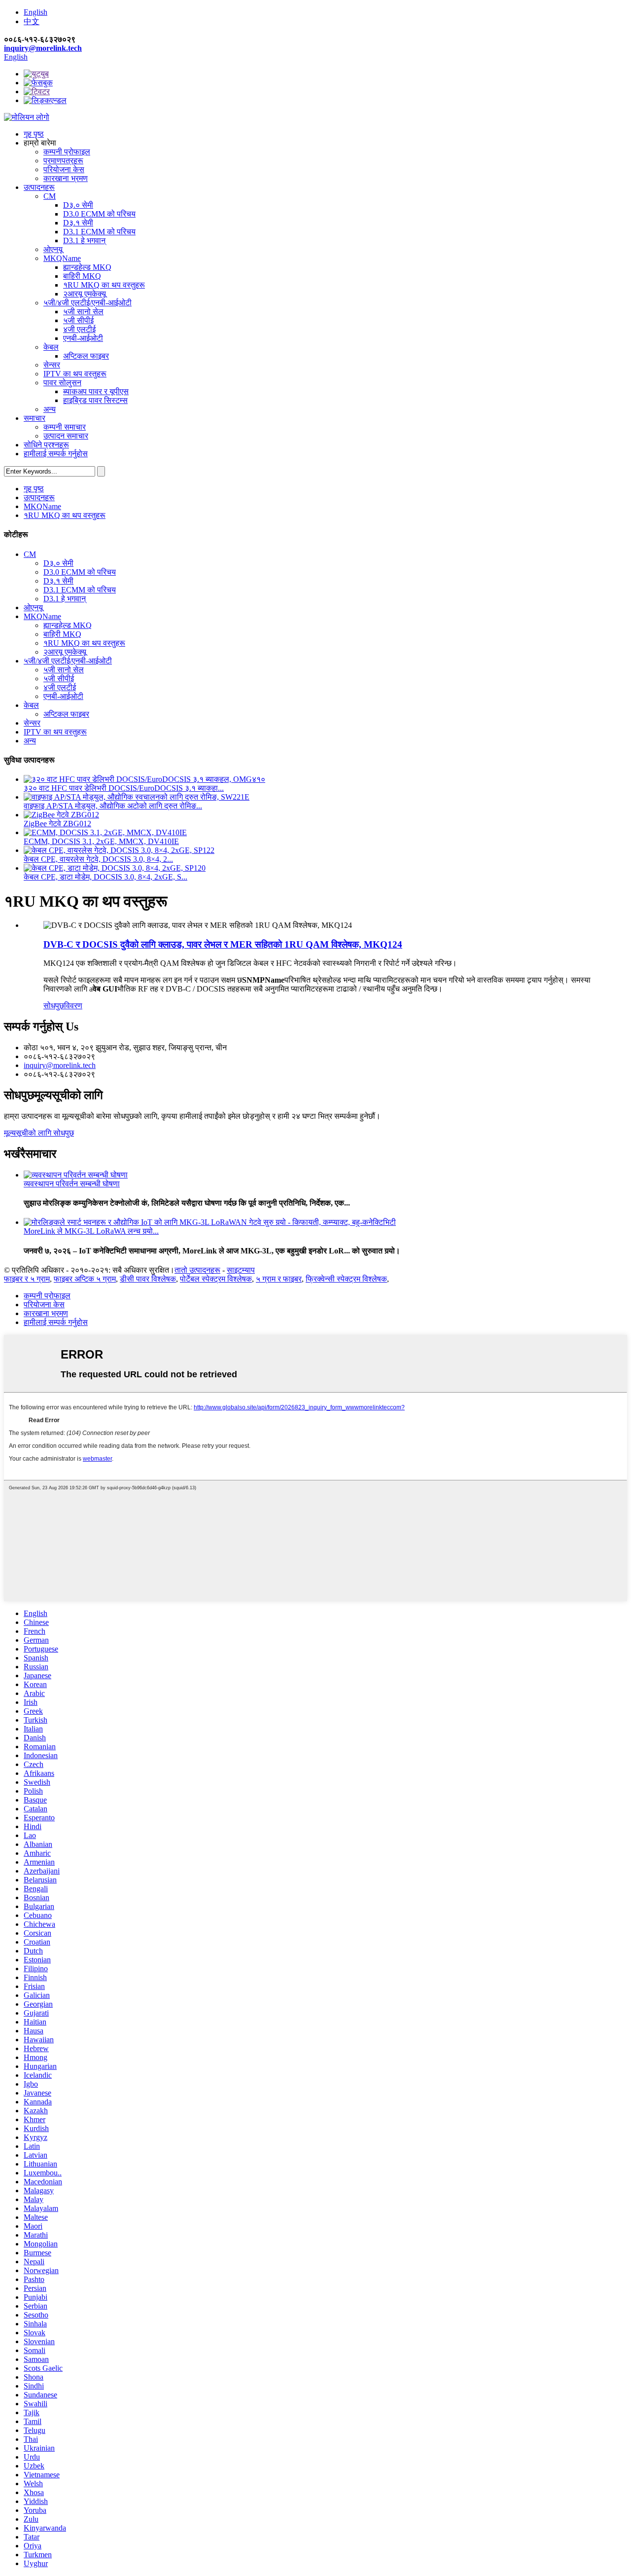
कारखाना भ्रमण (66, 178)
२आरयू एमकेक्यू (85, 294)
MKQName (62, 258)
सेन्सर (52, 365)
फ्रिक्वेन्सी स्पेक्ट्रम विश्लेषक (346, 1279)
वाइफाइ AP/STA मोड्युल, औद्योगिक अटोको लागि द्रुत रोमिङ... (113, 806)
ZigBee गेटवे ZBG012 (57, 824)
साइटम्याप (241, 1270)
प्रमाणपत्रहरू (63, 161)
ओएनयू (53, 249)
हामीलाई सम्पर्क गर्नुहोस (56, 454)
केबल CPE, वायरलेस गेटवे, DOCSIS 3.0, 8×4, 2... (98, 859)
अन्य (50, 409)
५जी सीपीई (78, 320)
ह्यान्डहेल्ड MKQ (87, 267)
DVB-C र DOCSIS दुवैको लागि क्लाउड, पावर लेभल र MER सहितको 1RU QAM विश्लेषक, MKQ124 (223, 944)
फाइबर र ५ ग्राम (27, 1279)
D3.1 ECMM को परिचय (99, 232)
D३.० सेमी (78, 205)
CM (50, 196)
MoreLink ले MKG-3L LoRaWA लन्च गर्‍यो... (91, 1231)
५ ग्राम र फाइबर (279, 1279)
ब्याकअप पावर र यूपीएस (96, 391)
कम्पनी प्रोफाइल (67, 152)
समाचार (35, 418)
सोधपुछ (54, 1006)
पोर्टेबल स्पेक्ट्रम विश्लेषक (216, 1279)
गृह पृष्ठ (34, 134)
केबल (51, 347)
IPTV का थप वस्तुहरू (75, 374)
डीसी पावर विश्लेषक (148, 1279)
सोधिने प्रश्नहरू (46, 445)
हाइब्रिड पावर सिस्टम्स (95, 400)
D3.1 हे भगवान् (84, 240)
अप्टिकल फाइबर (86, 356)
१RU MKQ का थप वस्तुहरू (104, 285)
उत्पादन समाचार (66, 436)
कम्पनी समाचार (65, 427)
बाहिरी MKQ (82, 276)
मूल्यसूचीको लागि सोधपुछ (39, 1133)
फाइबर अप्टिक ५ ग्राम (85, 1279)
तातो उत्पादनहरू (197, 1270)
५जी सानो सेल (83, 312)
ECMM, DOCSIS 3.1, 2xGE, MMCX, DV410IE (101, 841)
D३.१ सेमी (78, 223)
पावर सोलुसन (62, 383)
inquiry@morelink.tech (43, 48)
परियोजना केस (64, 169)
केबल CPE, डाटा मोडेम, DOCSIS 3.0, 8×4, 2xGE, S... (105, 877)
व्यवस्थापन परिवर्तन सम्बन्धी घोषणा (72, 1184)
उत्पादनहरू (39, 187)
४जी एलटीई (79, 329)
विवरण (73, 1006)
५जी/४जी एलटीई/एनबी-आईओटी (88, 303)
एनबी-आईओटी (83, 338)
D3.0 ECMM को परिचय (99, 214)
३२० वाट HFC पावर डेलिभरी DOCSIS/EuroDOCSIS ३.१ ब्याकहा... (124, 788)
